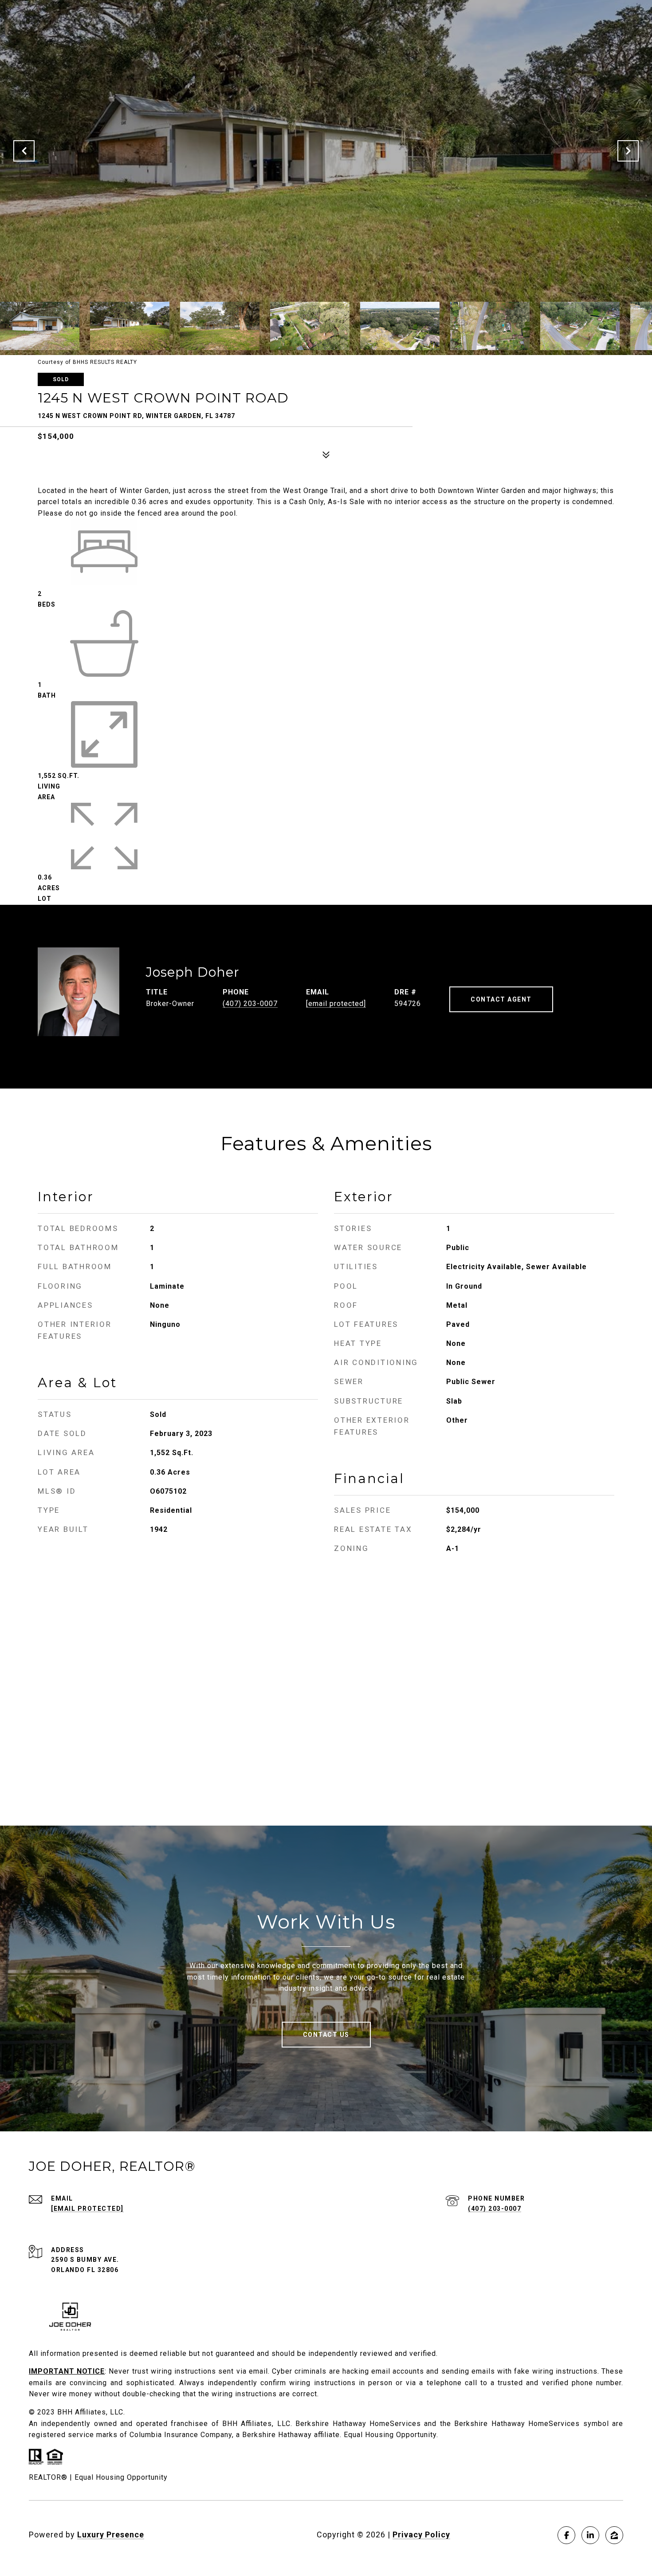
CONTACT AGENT (501, 999)
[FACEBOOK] (566, 2535)
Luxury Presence (111, 2535)
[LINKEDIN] (590, 2535)
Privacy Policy (421, 2535)
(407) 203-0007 (250, 1004)
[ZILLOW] (614, 2535)
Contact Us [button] (326, 2035)
